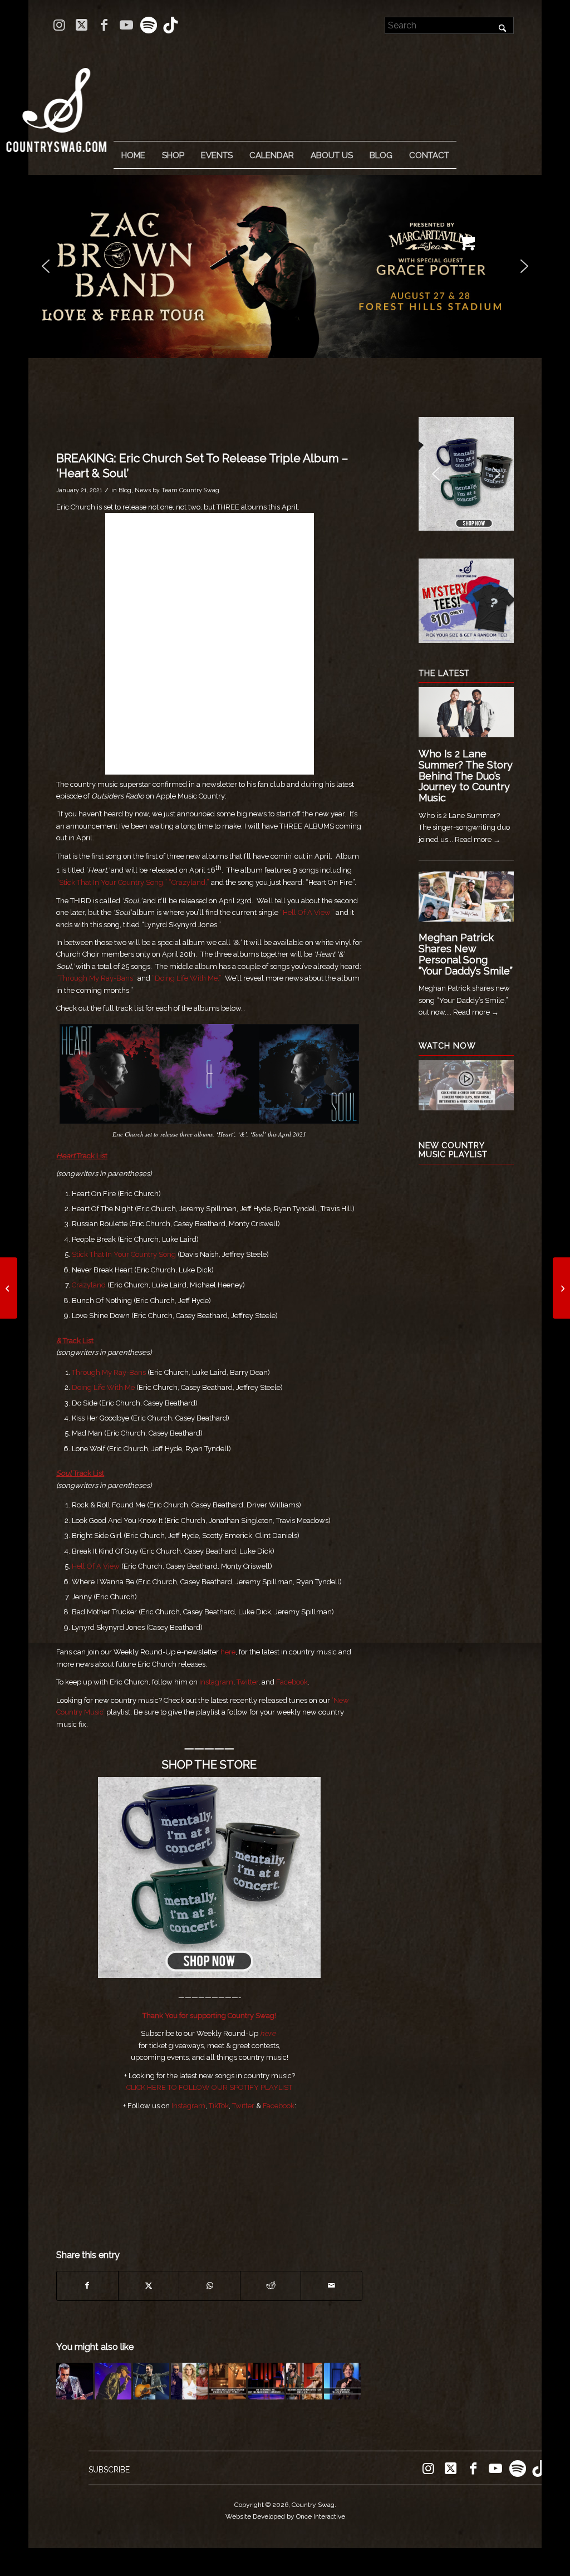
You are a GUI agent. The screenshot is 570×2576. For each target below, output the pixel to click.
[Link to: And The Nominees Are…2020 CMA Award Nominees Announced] (266, 2381)
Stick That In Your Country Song (124, 1254)
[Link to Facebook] (104, 25)
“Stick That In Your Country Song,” (112, 882)
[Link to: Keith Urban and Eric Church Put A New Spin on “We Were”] (228, 2381)
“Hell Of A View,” (307, 912)
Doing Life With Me (103, 1387)
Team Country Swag (190, 490)
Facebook (292, 1682)
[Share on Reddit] (271, 2286)
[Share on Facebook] (87, 2286)
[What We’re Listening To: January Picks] (9, 1288)
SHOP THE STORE (209, 1765)
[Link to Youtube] (126, 25)
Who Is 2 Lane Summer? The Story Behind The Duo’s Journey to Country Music (466, 776)
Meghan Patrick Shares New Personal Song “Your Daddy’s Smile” (466, 954)
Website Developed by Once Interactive (285, 2516)
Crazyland (89, 1285)
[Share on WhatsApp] (210, 2286)
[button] (285, 266)
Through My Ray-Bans (109, 1372)
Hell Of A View (96, 1566)
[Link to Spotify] (148, 25)
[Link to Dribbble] (171, 25)
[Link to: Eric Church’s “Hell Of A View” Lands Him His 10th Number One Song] (75, 2381)
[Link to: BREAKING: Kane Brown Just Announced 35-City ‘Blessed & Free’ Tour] (113, 2381)
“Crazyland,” (189, 882)
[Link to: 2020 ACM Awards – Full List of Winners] (342, 2381)
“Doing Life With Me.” (187, 978)
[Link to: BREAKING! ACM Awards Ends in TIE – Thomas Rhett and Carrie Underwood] (304, 2381)
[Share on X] (149, 2286)
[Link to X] (82, 25)
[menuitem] (133, 155)
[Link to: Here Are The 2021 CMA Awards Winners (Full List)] (189, 2381)
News (143, 490)
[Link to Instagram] (59, 25)
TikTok (219, 2106)
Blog (125, 490)
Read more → (478, 839)
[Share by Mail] (331, 2286)
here (228, 1652)
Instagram (216, 1682)
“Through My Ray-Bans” (96, 978)
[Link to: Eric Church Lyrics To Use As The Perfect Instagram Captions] (151, 2381)
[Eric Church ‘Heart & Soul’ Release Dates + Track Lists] (561, 1288)
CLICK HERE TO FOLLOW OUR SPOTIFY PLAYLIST (209, 2087)
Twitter (247, 1682)
